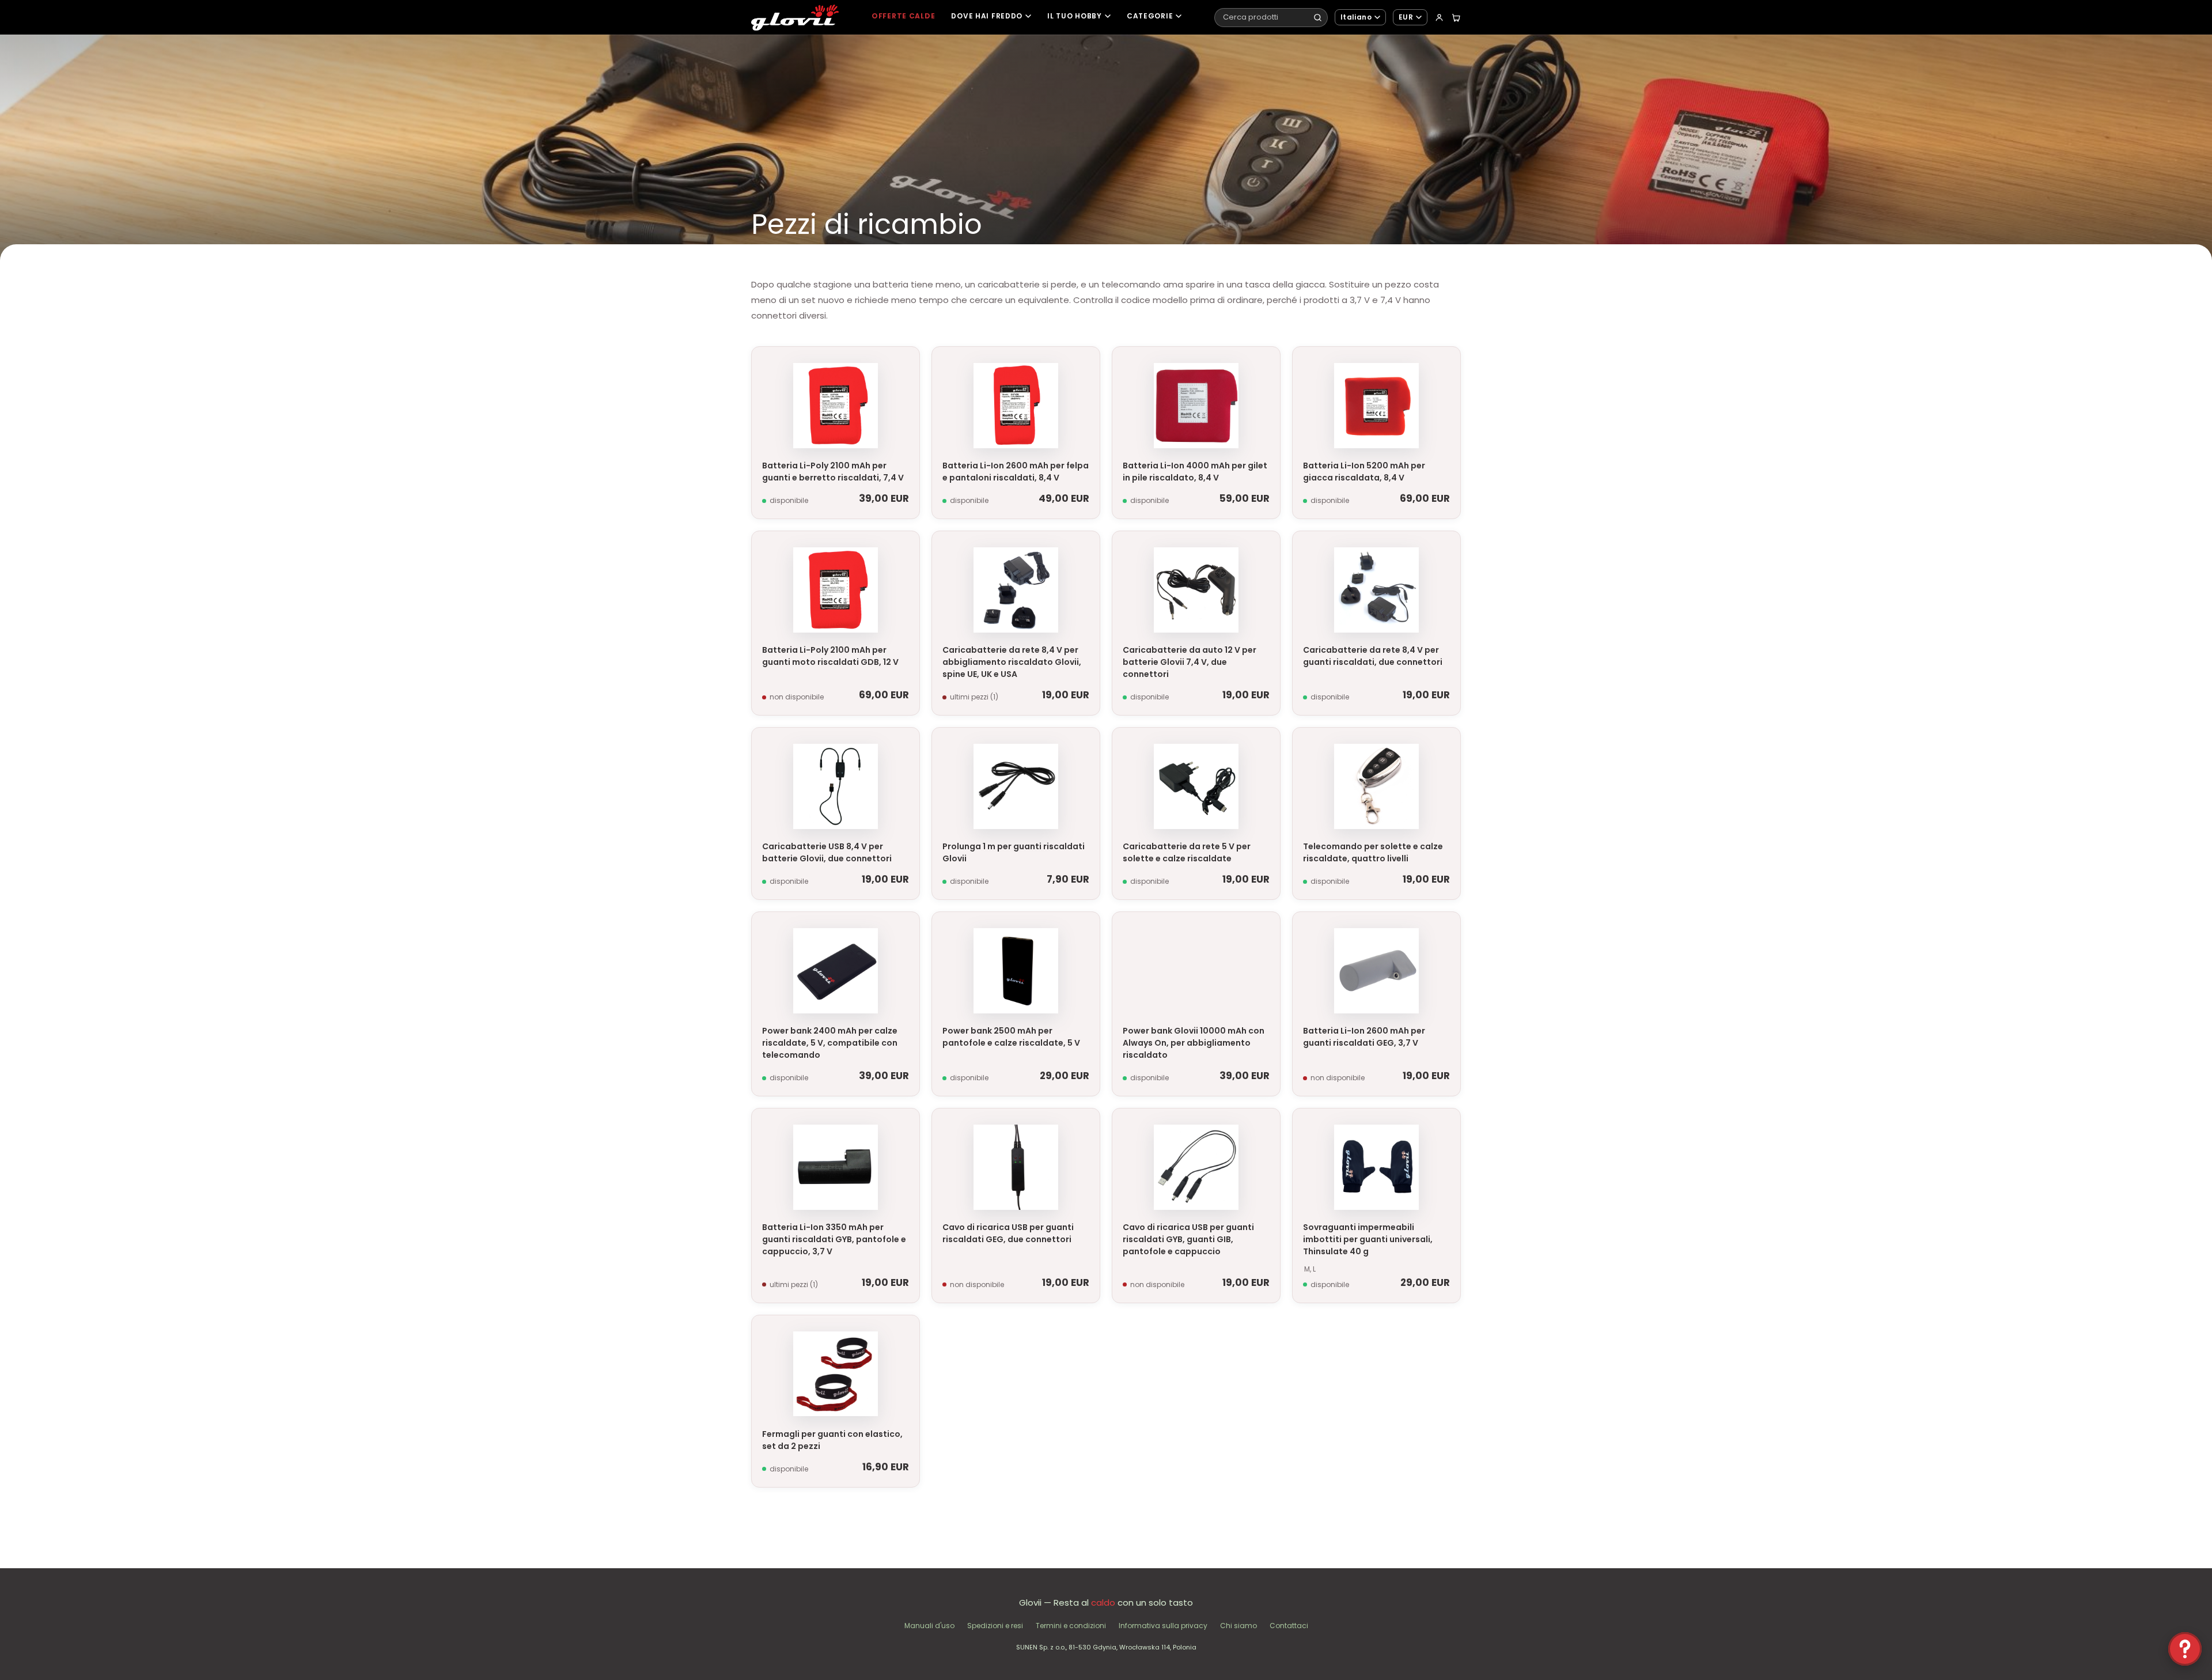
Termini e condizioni (1071, 1626)
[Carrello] (1456, 18)
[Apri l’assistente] (2185, 1649)
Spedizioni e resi (995, 1626)
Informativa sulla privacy (1163, 1626)
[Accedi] (1439, 18)
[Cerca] (1318, 18)
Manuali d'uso (929, 1626)
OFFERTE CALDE (903, 16)
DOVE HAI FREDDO (987, 16)
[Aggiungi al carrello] (906, 365)
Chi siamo (1238, 1626)
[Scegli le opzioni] (1447, 1126)
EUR (1406, 17)
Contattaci (1289, 1626)
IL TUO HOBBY (1075, 16)
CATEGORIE (1150, 16)
